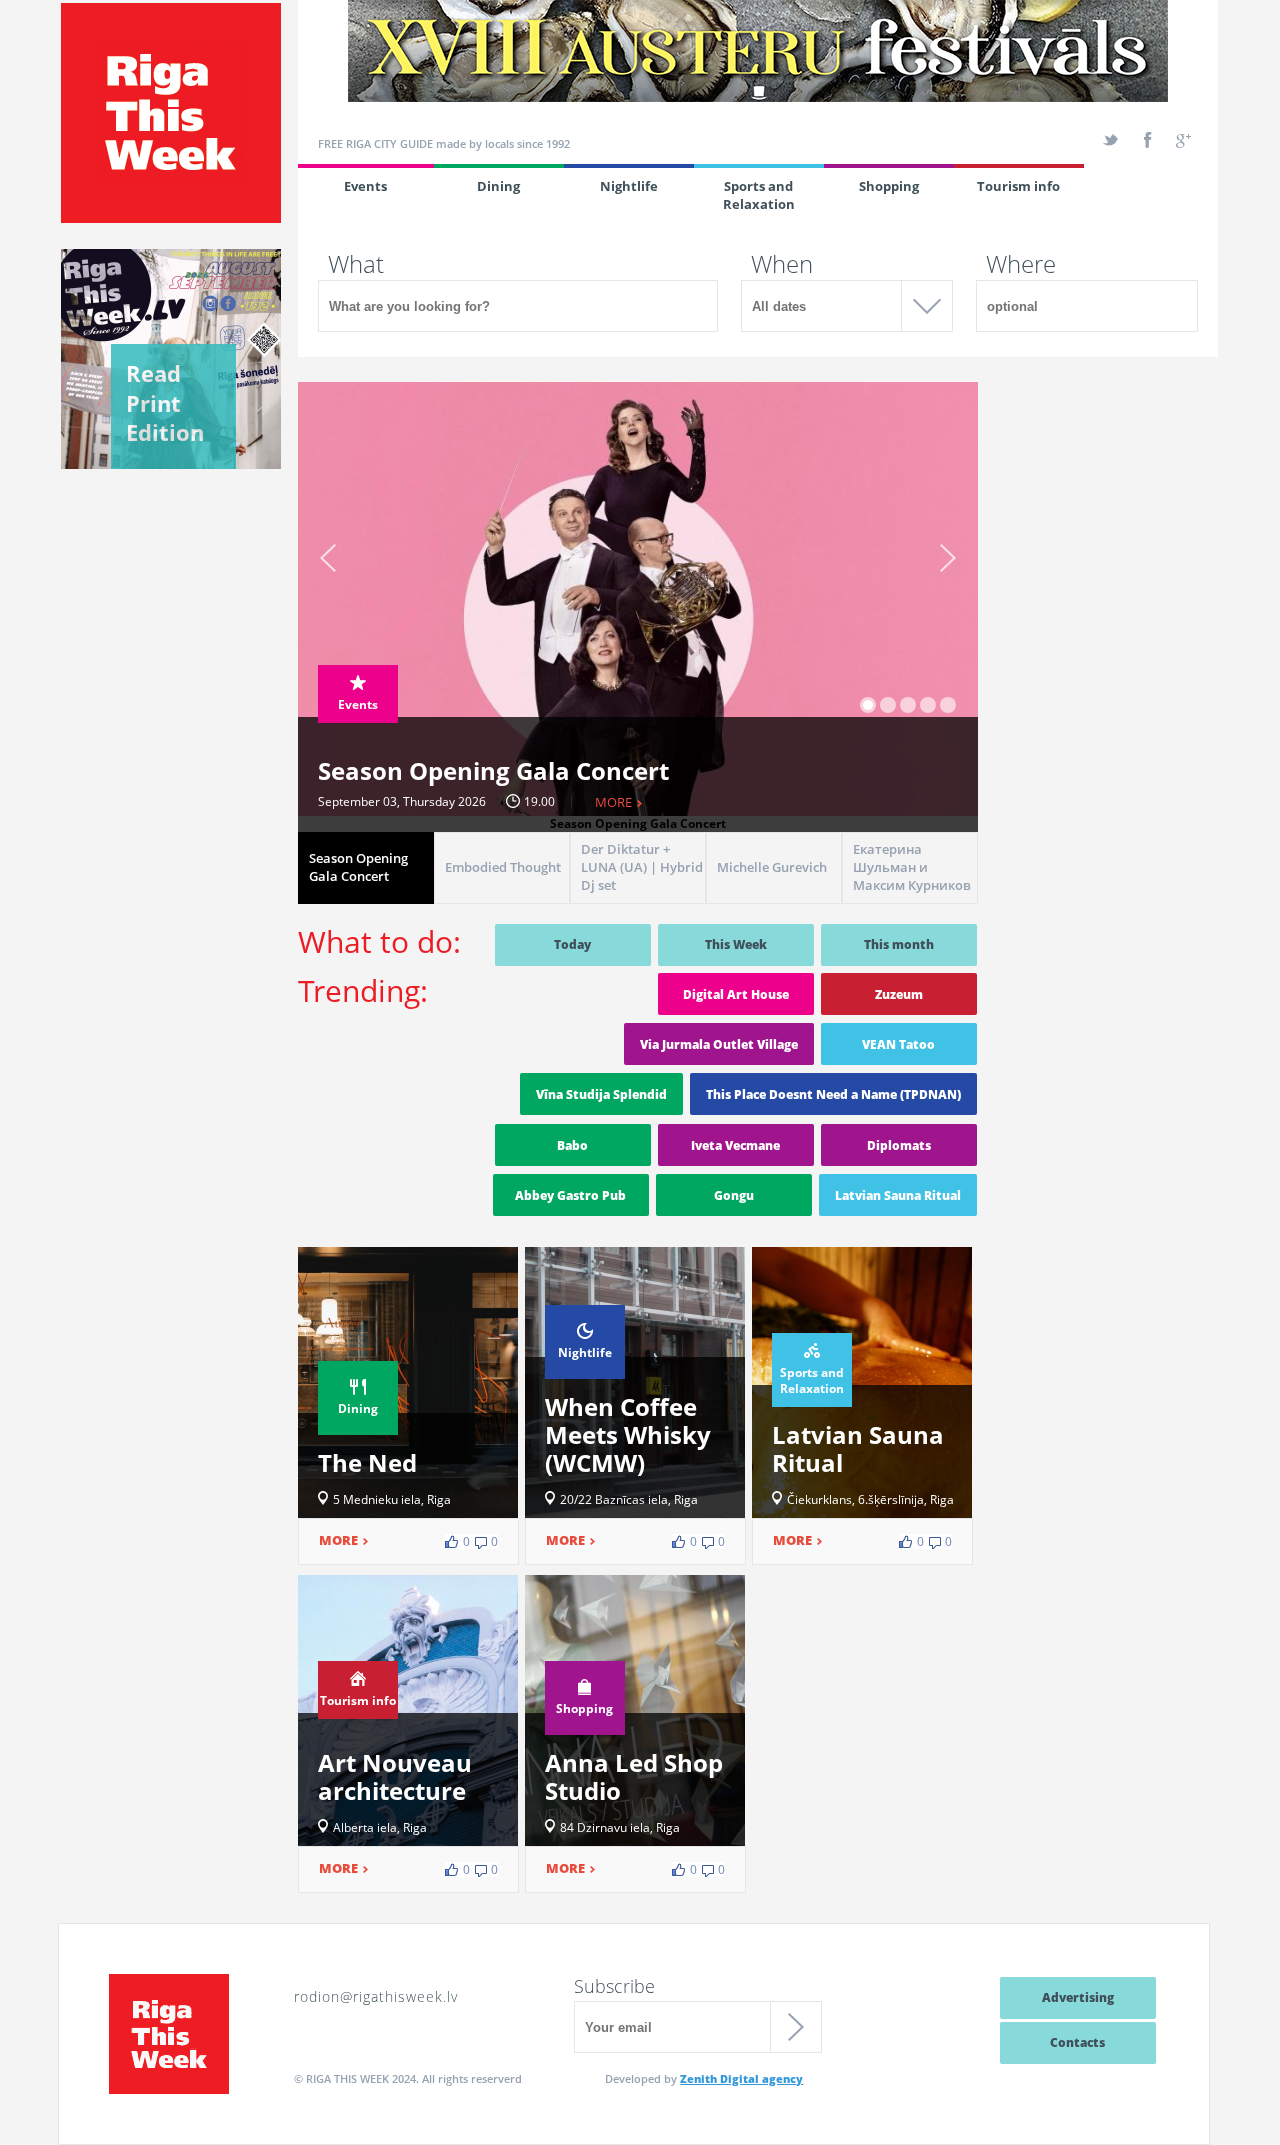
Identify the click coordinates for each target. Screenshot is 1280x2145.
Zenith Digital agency (741, 2078)
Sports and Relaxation (759, 195)
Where (1021, 264)
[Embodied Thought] (502, 898)
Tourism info (1018, 186)
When (782, 264)
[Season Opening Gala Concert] (366, 898)
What (356, 264)
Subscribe (614, 1986)
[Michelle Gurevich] (774, 898)
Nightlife (629, 186)
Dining (498, 186)
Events (365, 186)
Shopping (889, 186)
